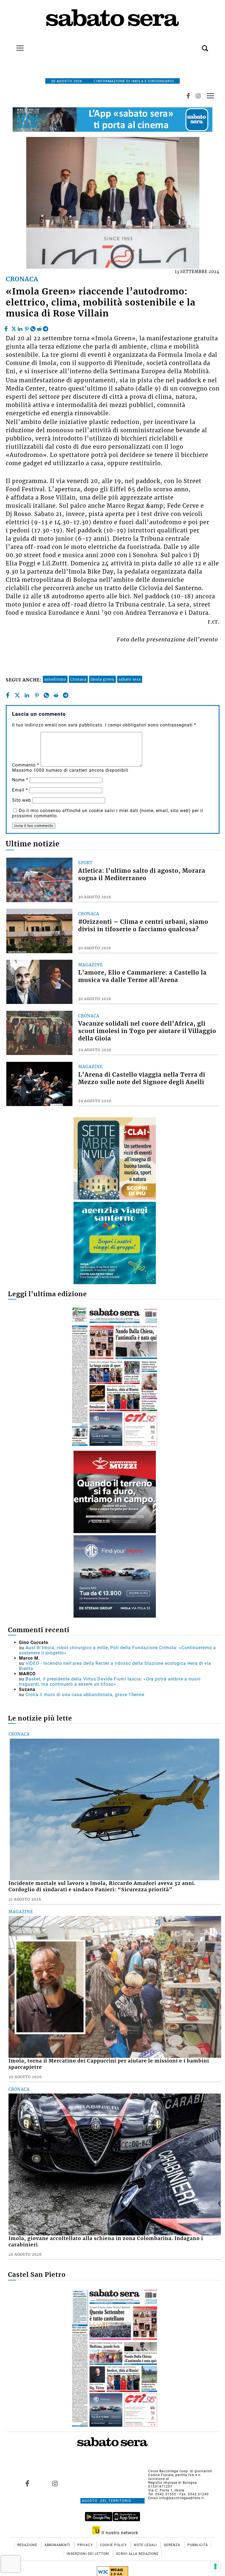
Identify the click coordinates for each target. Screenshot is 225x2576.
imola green (102, 679)
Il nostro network (119, 2533)
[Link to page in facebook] (27, 2484)
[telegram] (46, 327)
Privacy (86, 2545)
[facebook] (7, 327)
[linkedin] (20, 327)
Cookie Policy (114, 2545)
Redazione (28, 2545)
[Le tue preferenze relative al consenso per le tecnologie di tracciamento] (215, 2566)
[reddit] (39, 327)
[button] (197, 45)
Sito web (22, 800)
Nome (20, 780)
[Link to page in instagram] (55, 2484)
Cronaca (78, 679)
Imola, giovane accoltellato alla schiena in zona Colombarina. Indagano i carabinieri (106, 2242)
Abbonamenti (58, 2545)
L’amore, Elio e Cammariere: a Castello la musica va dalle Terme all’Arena (142, 976)
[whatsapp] (33, 327)
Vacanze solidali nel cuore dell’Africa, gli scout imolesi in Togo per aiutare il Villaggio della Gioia (147, 1031)
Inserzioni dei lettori (88, 2554)
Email (20, 790)
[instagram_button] (198, 96)
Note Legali (146, 2545)
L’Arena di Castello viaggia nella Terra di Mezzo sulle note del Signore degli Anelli (142, 1078)
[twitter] (14, 327)
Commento (26, 765)
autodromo (55, 679)
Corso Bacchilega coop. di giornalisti (180, 2471)
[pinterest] (27, 327)
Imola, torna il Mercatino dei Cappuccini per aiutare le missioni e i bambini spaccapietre (109, 2064)
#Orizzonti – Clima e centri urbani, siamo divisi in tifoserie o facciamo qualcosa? (143, 926)
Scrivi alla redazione (137, 2554)
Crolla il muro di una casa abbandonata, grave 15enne (85, 1695)
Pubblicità (198, 2545)
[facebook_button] (188, 96)
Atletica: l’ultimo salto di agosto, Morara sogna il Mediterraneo (142, 875)
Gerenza (173, 2545)
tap (210, 96)
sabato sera (130, 679)
